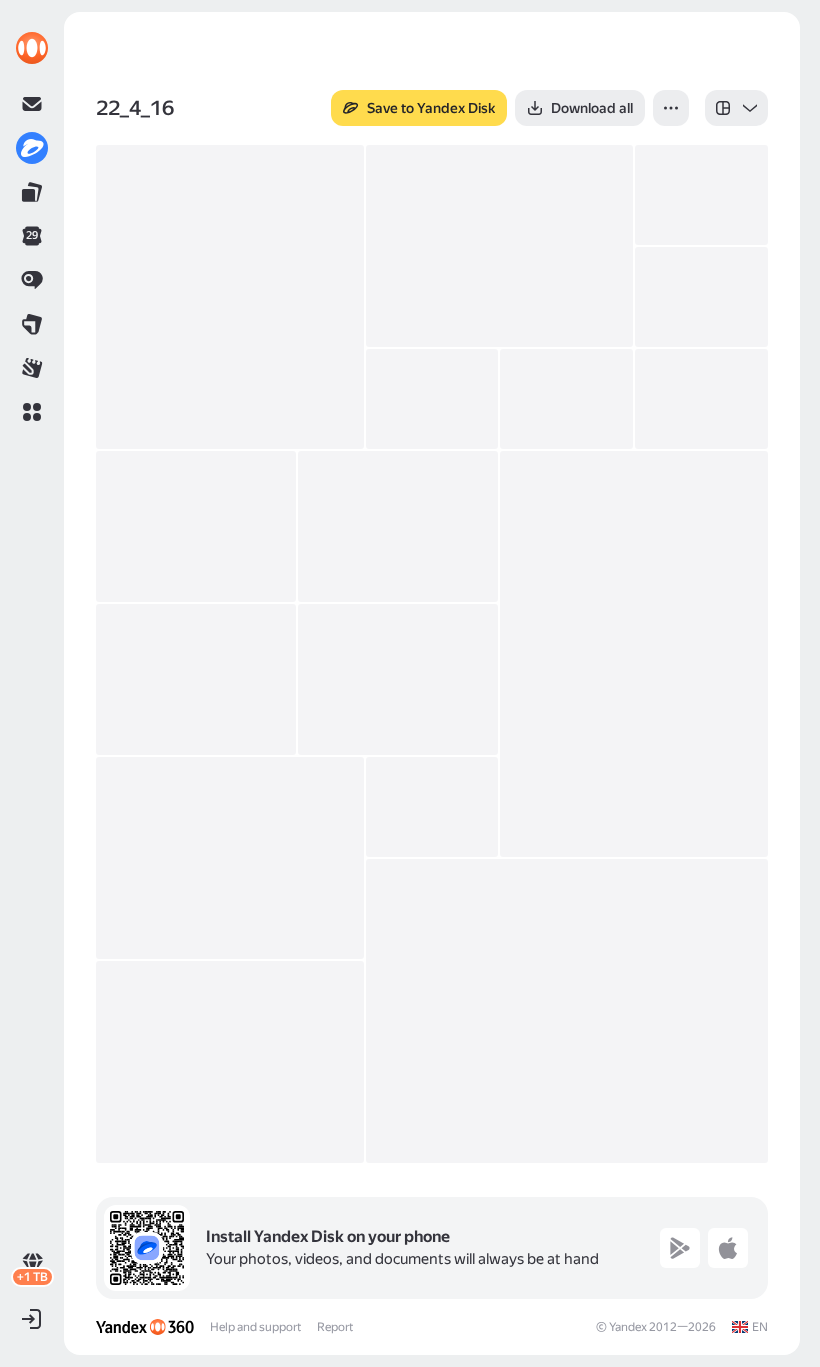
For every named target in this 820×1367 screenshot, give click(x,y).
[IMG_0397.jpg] (500, 246)
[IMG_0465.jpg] (196, 526)
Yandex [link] (628, 1327)
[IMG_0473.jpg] (196, 679)
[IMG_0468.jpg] (398, 526)
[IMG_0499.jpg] (567, 1011)
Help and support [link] (255, 1327)
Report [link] (335, 1327)
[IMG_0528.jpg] (230, 1062)
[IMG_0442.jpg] (566, 399)
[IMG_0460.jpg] (701, 399)
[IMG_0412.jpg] (432, 399)
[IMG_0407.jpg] (701, 297)
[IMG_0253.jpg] (230, 297)
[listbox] (736, 108)
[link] (32, 48)
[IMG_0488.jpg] (230, 858)
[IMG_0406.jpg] (701, 195)
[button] (32, 412)
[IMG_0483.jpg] (398, 679)
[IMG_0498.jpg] (432, 807)
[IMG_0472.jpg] (634, 654)
